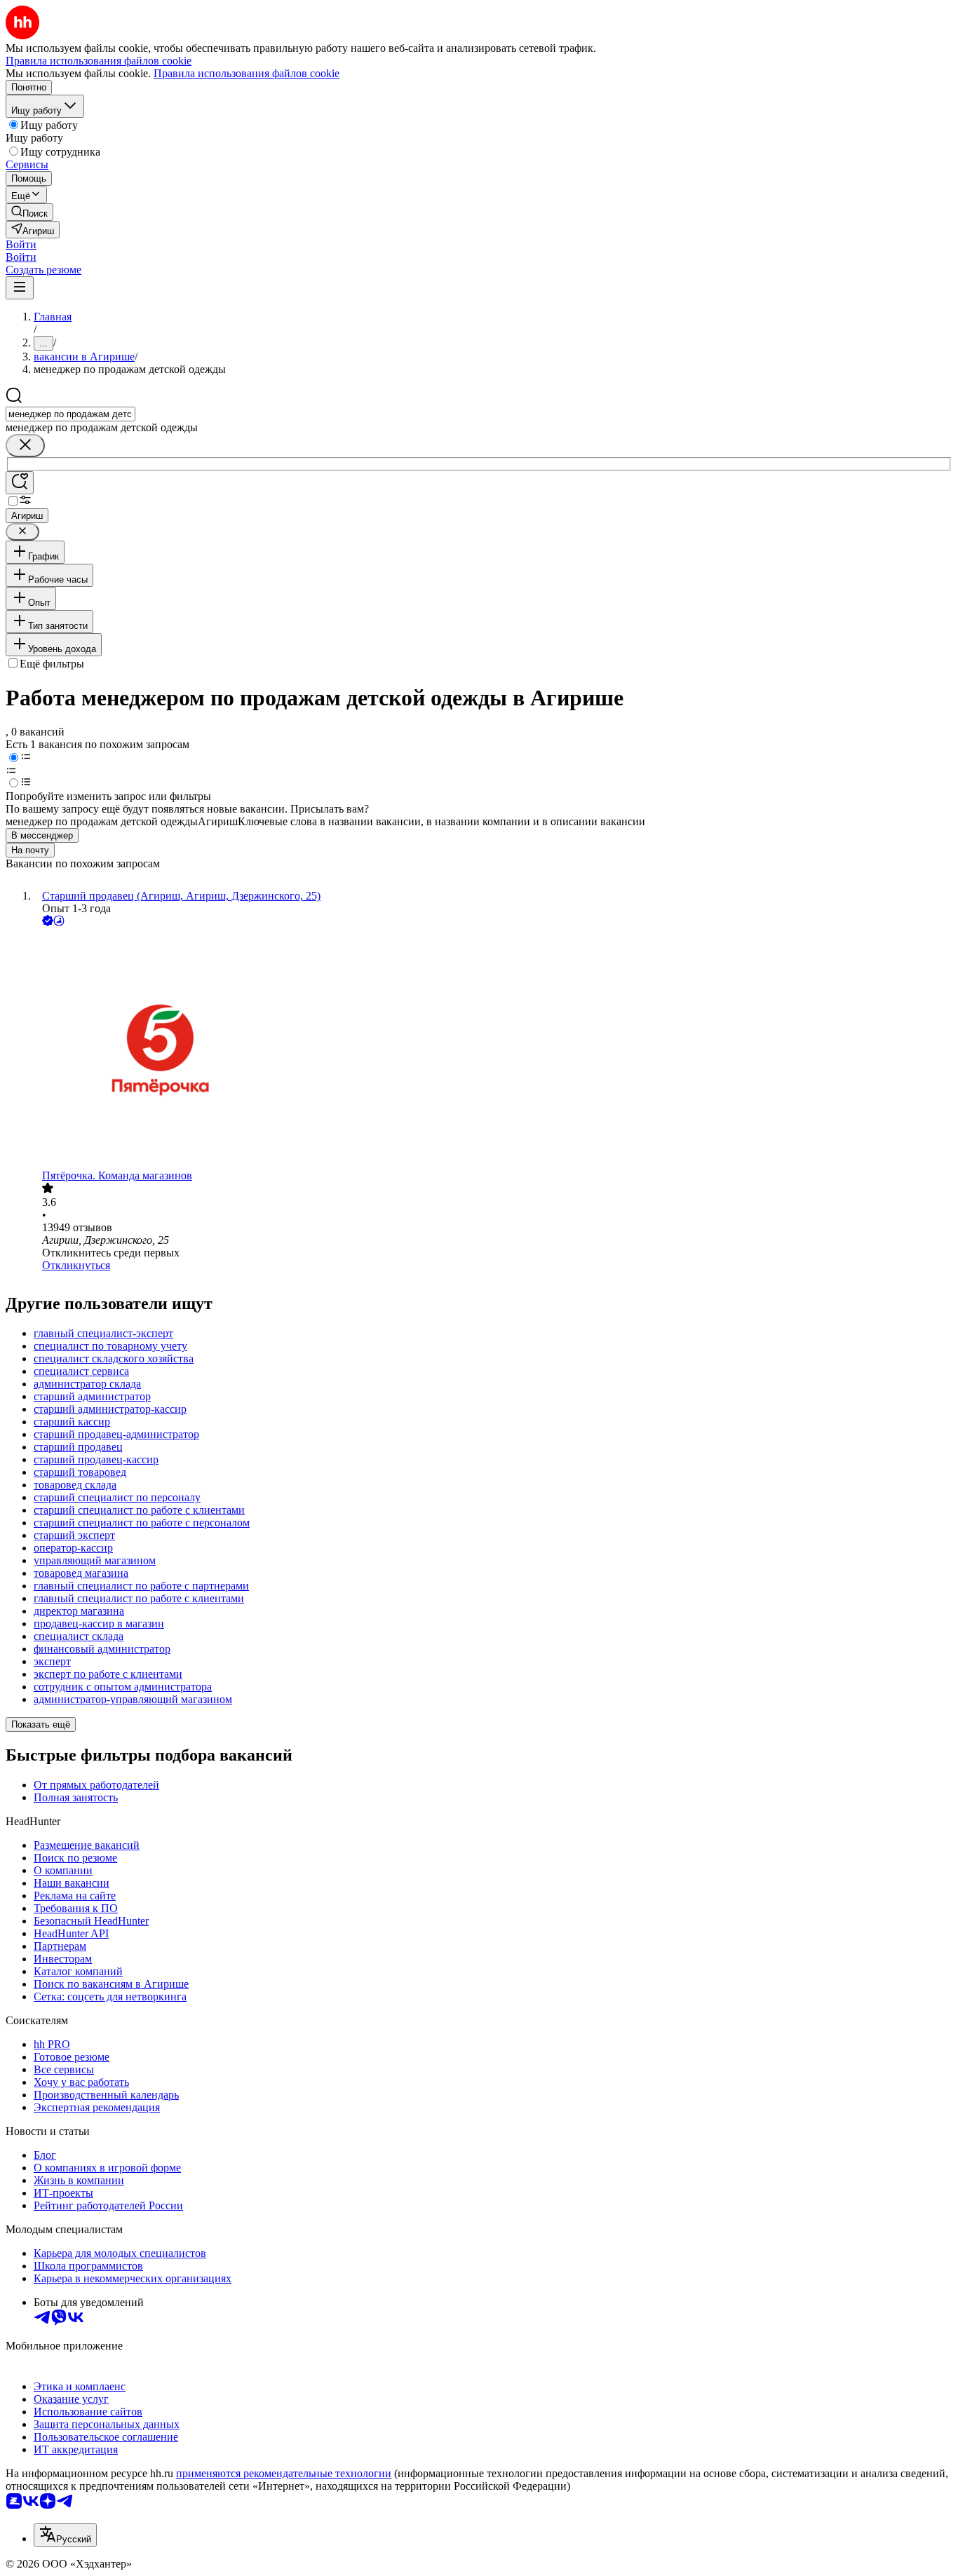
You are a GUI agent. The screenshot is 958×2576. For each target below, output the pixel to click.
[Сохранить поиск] (20, 483)
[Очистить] (25, 446)
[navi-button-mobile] (20, 288)
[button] (21, 244)
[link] (29, 212)
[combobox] (70, 414)
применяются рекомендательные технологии (284, 2473)
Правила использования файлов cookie (247, 73)
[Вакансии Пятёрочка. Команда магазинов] (493, 1049)
